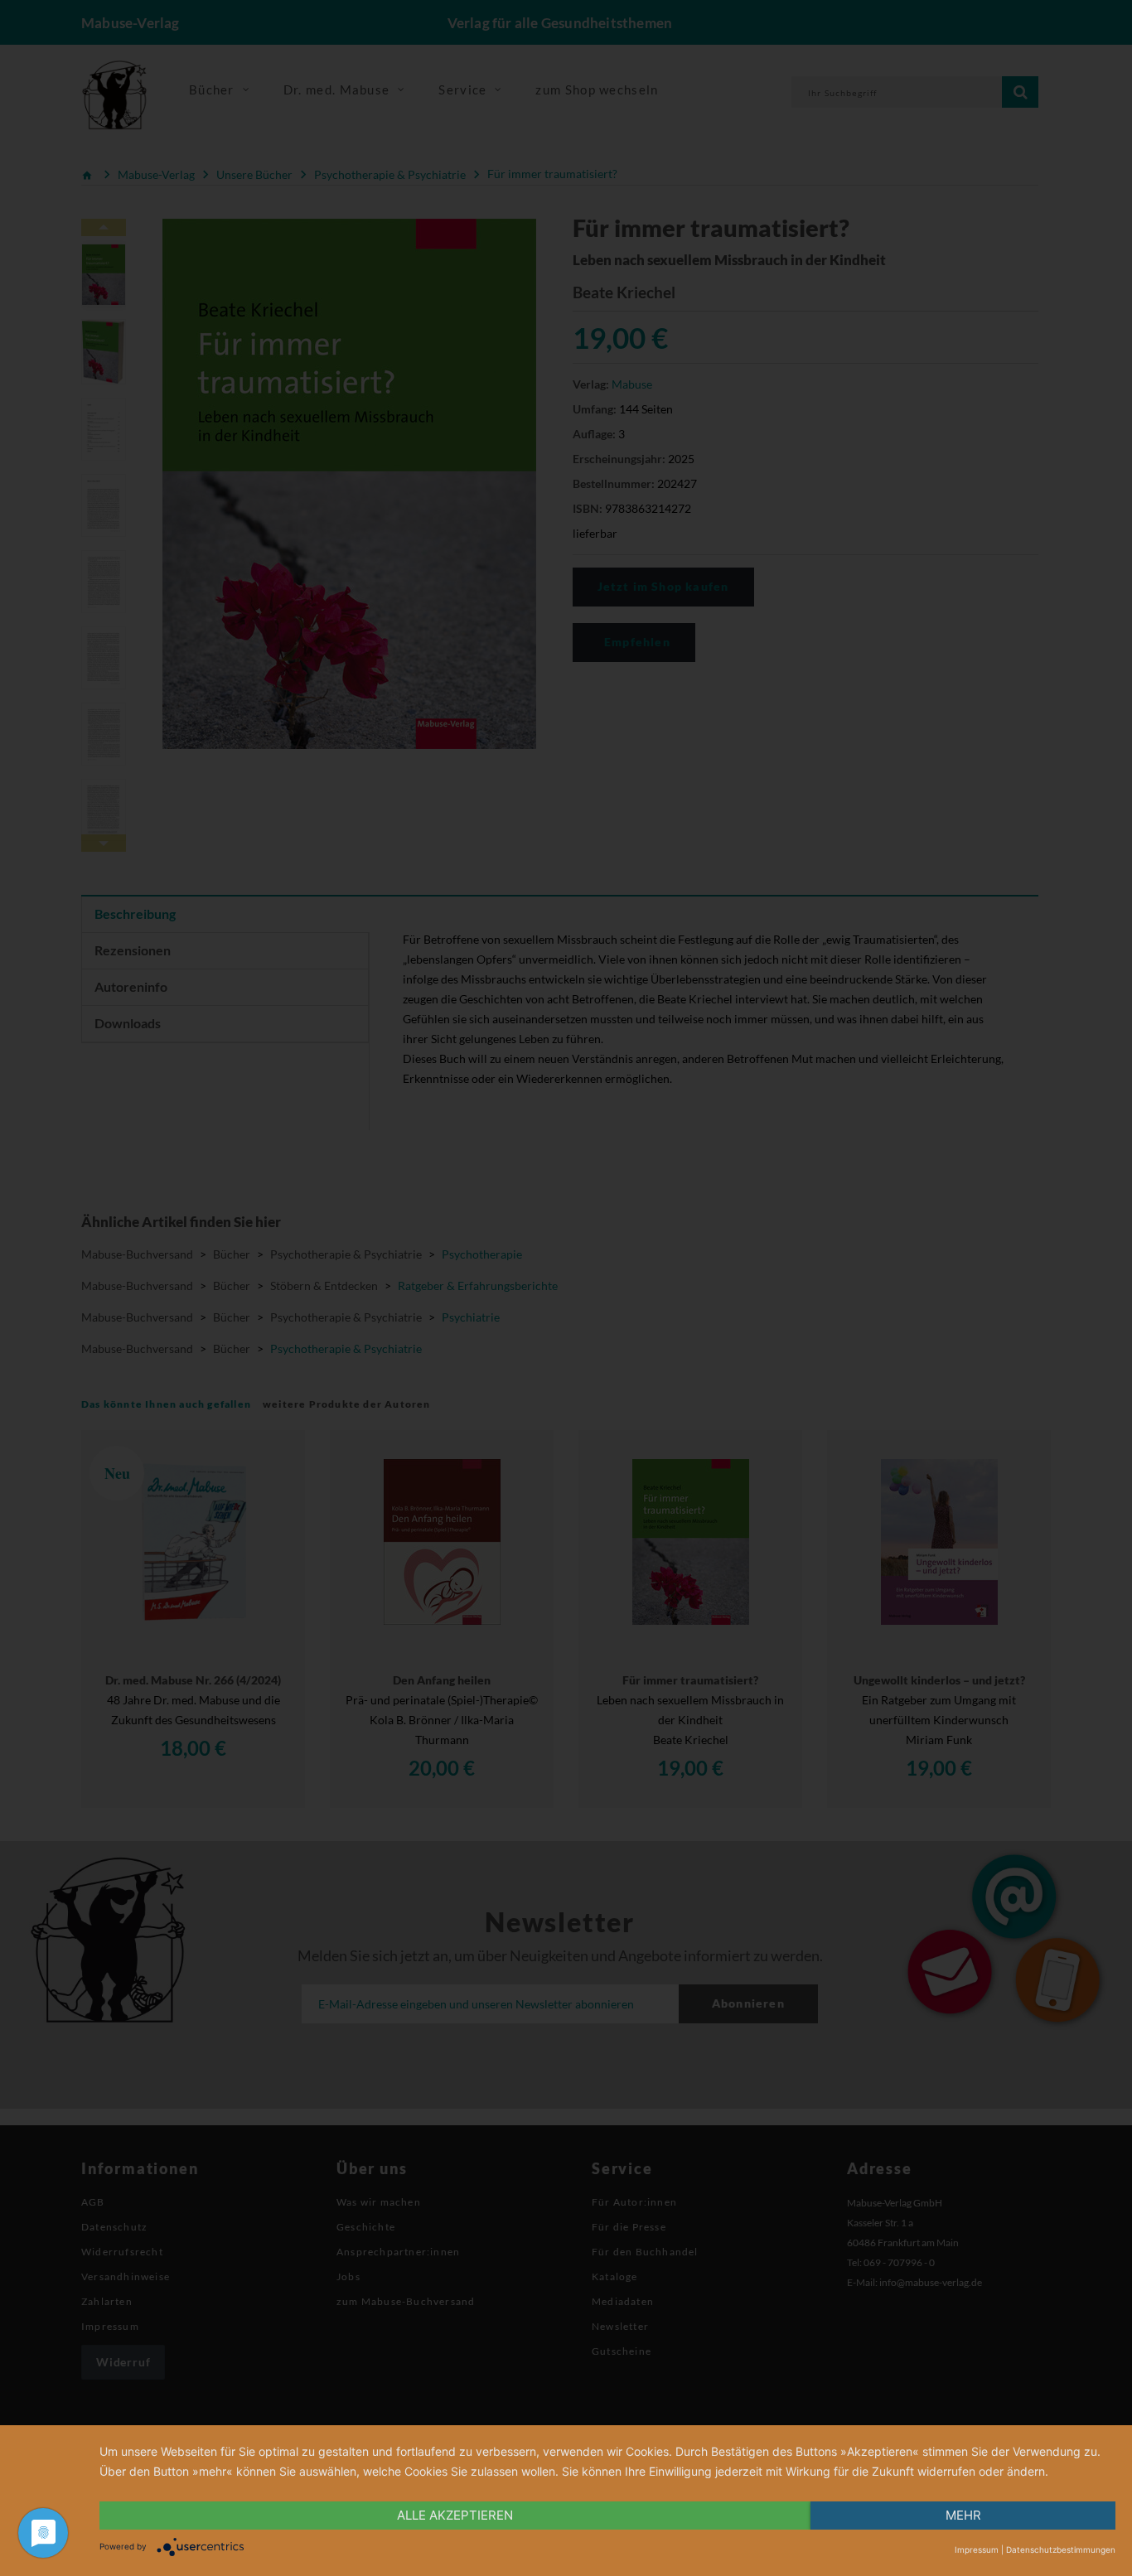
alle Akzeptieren (455, 2515)
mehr (963, 2515)
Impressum (977, 2549)
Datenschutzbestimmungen (1061, 2549)
